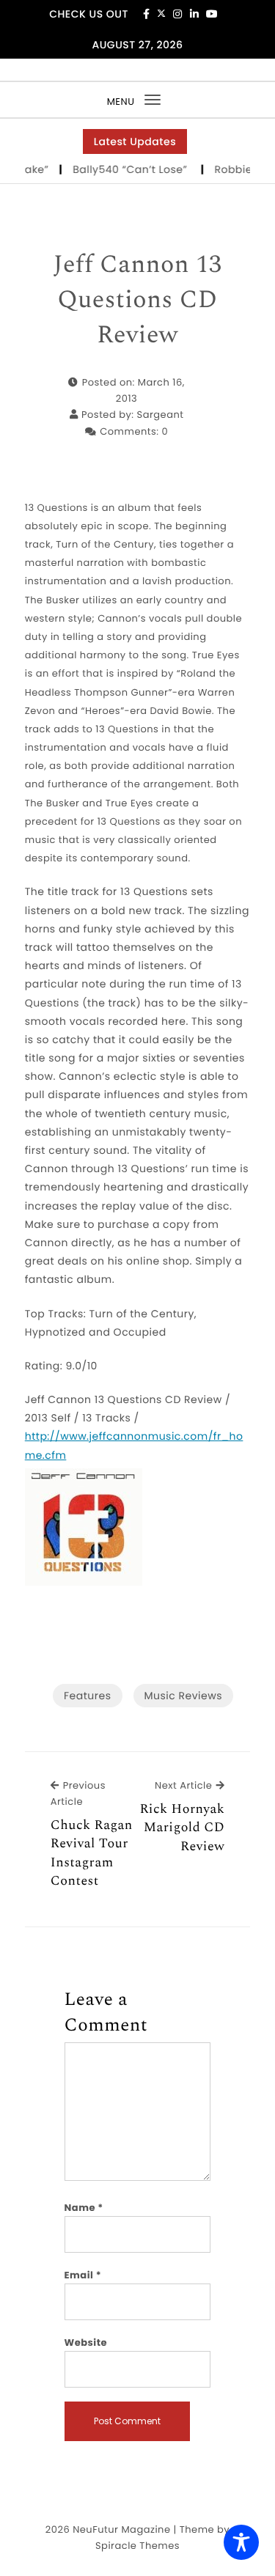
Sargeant (161, 415)
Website (86, 2343)
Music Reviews (183, 1696)
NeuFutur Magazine (121, 2529)
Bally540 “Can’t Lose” (125, 169)
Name (84, 2208)
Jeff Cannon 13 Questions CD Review (137, 300)
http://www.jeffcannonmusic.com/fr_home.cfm (134, 1445)
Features (87, 1696)
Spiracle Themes (137, 2546)
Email (83, 2275)
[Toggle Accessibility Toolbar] (241, 2542)
